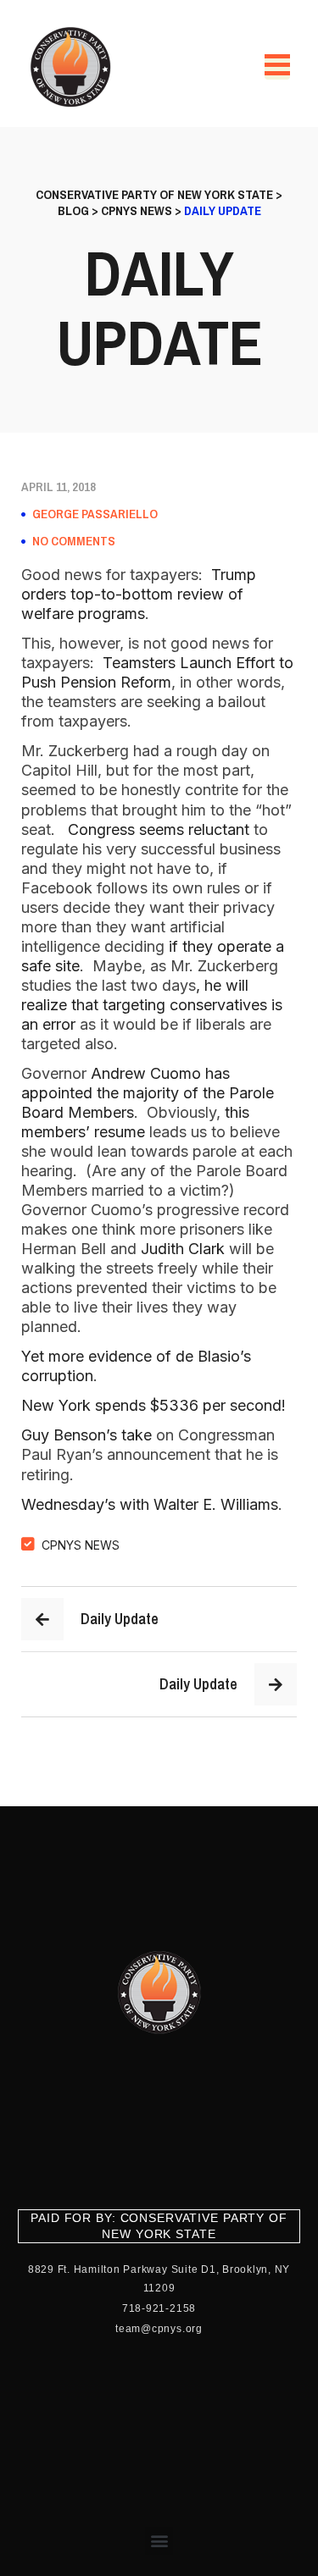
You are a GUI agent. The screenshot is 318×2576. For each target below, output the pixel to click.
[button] (159, 2541)
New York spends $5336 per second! (153, 1405)
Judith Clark (183, 1249)
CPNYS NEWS (81, 1545)
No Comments (74, 541)
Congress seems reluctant (159, 829)
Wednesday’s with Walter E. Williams (150, 1504)
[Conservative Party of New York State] (73, 67)
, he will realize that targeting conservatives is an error (152, 1005)
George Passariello (95, 514)
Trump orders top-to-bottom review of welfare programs (139, 594)
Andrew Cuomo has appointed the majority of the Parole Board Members (148, 1093)
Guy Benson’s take (86, 1435)
